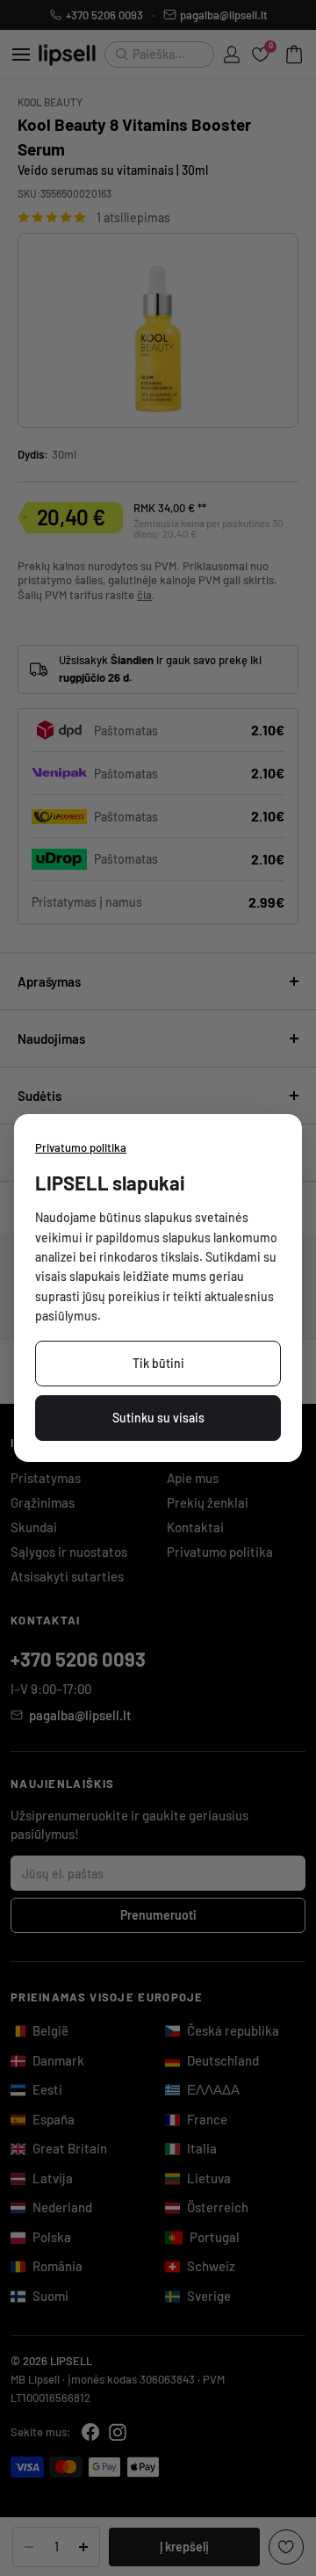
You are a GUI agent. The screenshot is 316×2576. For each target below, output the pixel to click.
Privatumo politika (81, 1147)
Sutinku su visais (158, 1418)
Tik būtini (158, 1363)
